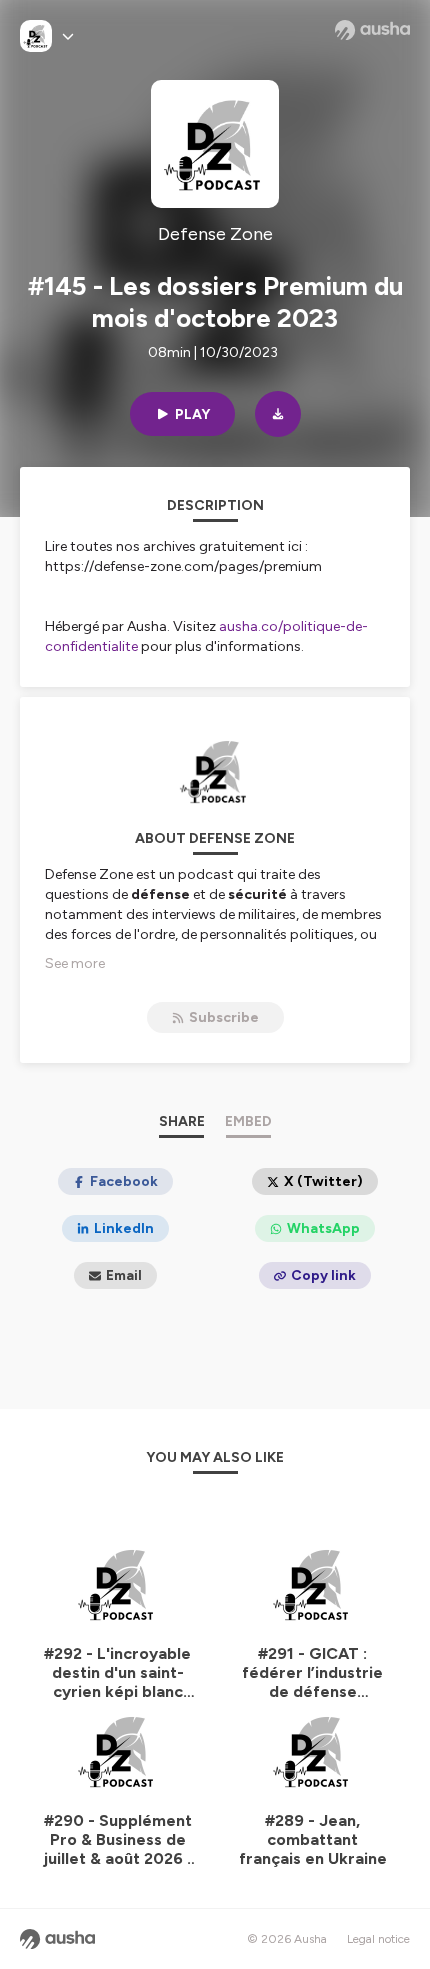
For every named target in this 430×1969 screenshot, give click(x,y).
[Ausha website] (372, 30)
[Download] (278, 414)
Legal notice (378, 1939)
